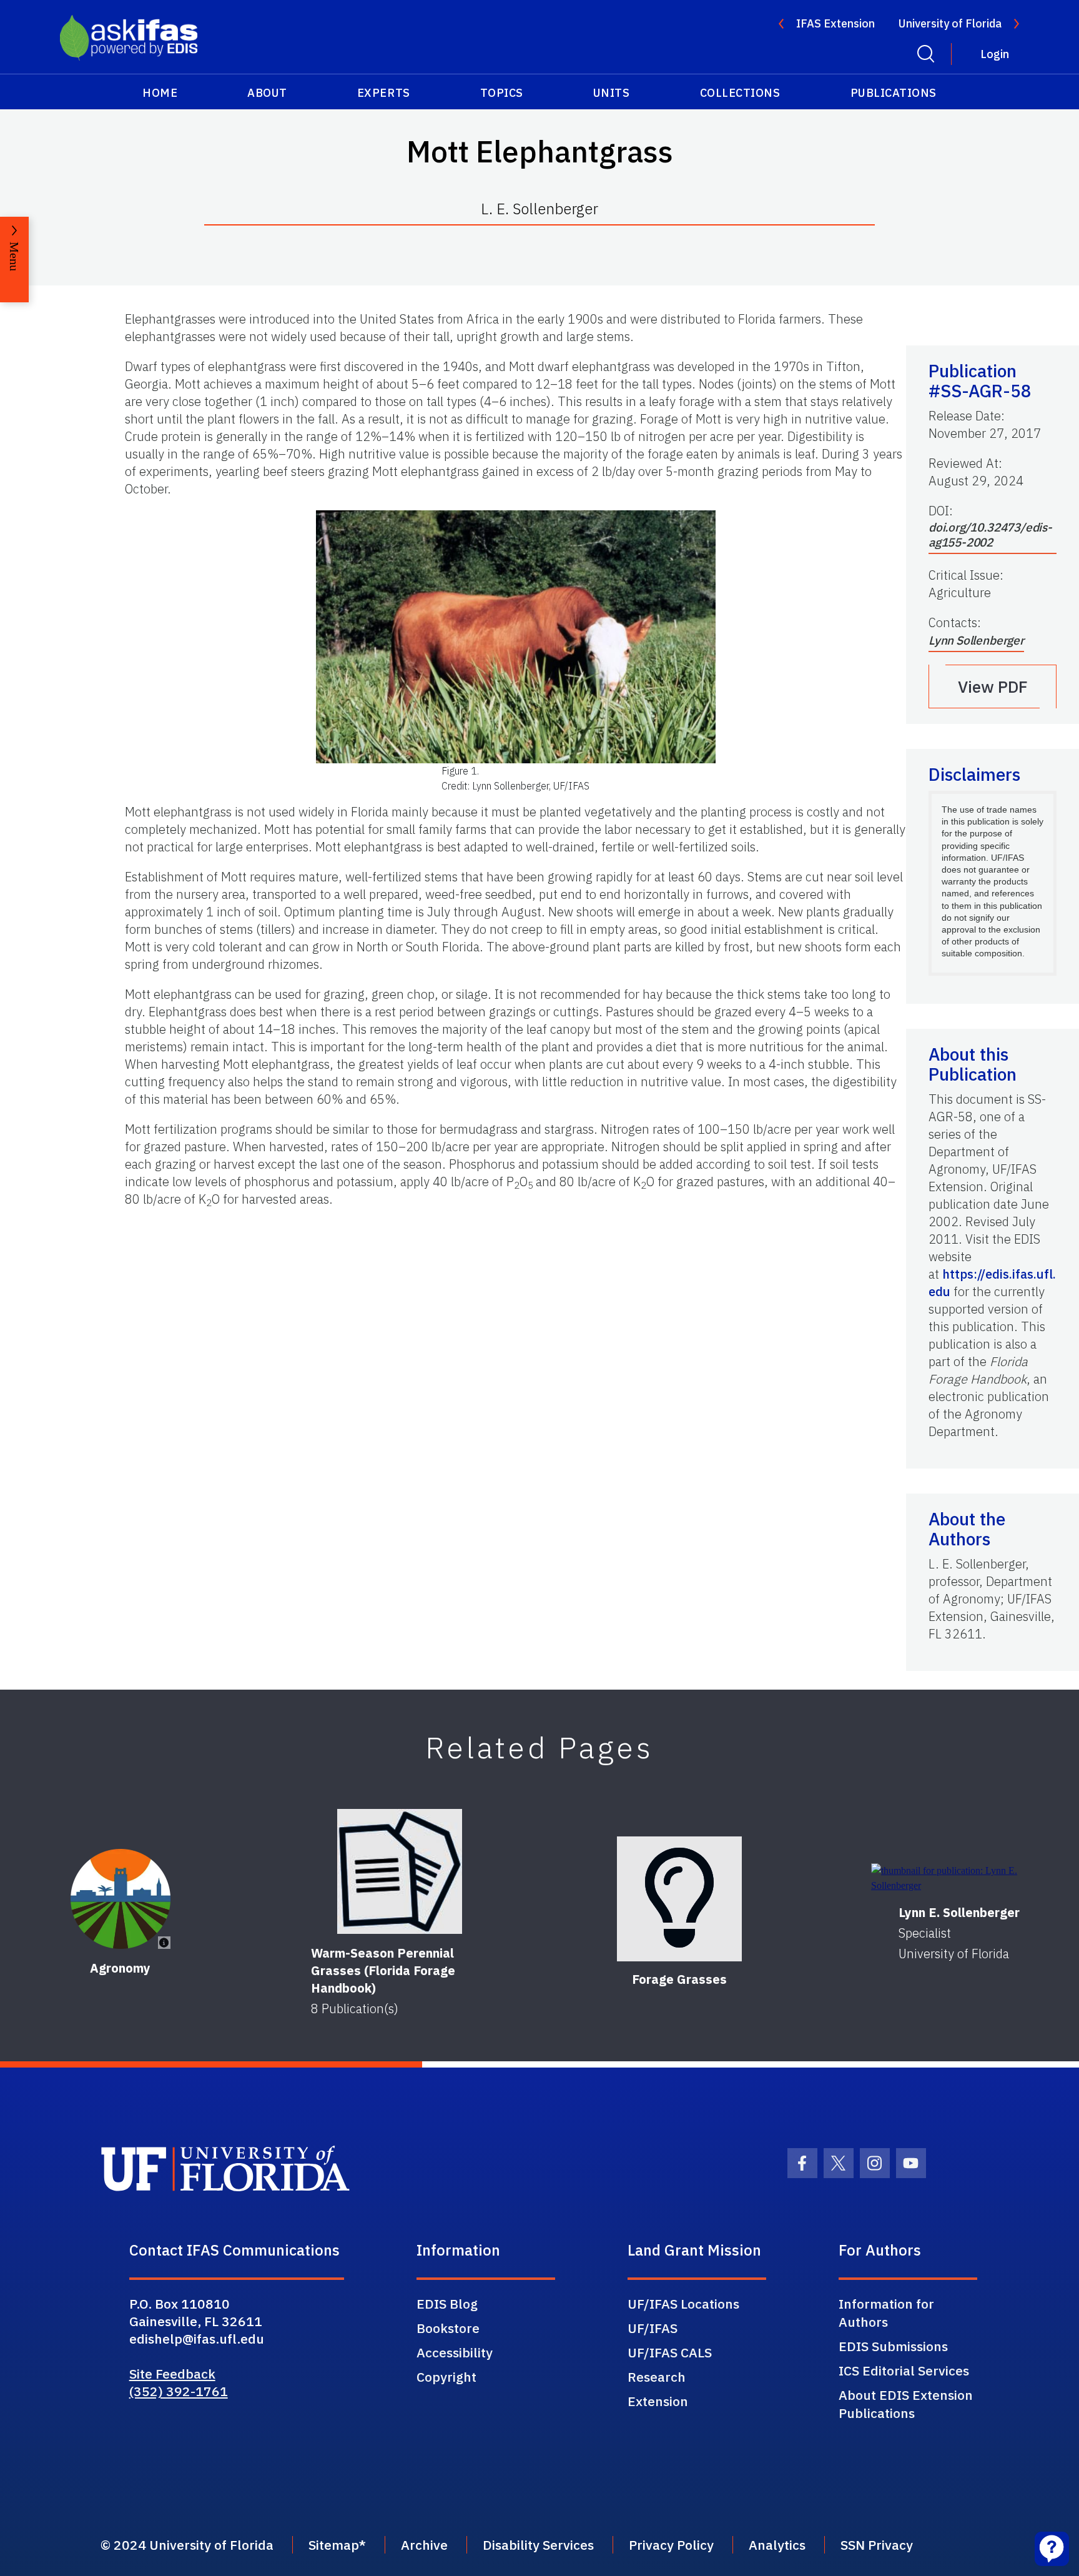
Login (995, 54)
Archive (424, 2545)
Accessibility (455, 2352)
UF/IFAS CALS (670, 2352)
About (267, 93)
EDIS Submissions (893, 2346)
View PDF (993, 686)
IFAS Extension (835, 23)
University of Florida (950, 23)
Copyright (446, 2377)
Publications (894, 93)
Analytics (777, 2545)
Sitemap (334, 2545)
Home (160, 93)
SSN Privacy (877, 2545)
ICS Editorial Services (904, 2370)
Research (657, 2377)
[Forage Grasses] (679, 1899)
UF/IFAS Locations (683, 2304)
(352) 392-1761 (179, 2391)
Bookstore (448, 2328)
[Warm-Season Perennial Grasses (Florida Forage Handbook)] (400, 1871)
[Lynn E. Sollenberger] (959, 1878)
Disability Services (538, 2545)
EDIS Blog (447, 2304)
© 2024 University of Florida (187, 2545)
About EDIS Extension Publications (906, 2404)
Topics (502, 93)
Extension (658, 2401)
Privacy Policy (671, 2545)
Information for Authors (886, 2313)
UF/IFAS (653, 2328)
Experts (384, 93)
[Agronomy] (121, 1899)
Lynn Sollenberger (976, 640)
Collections (740, 93)
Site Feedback (172, 2374)
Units (612, 93)
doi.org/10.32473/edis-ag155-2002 (990, 535)
